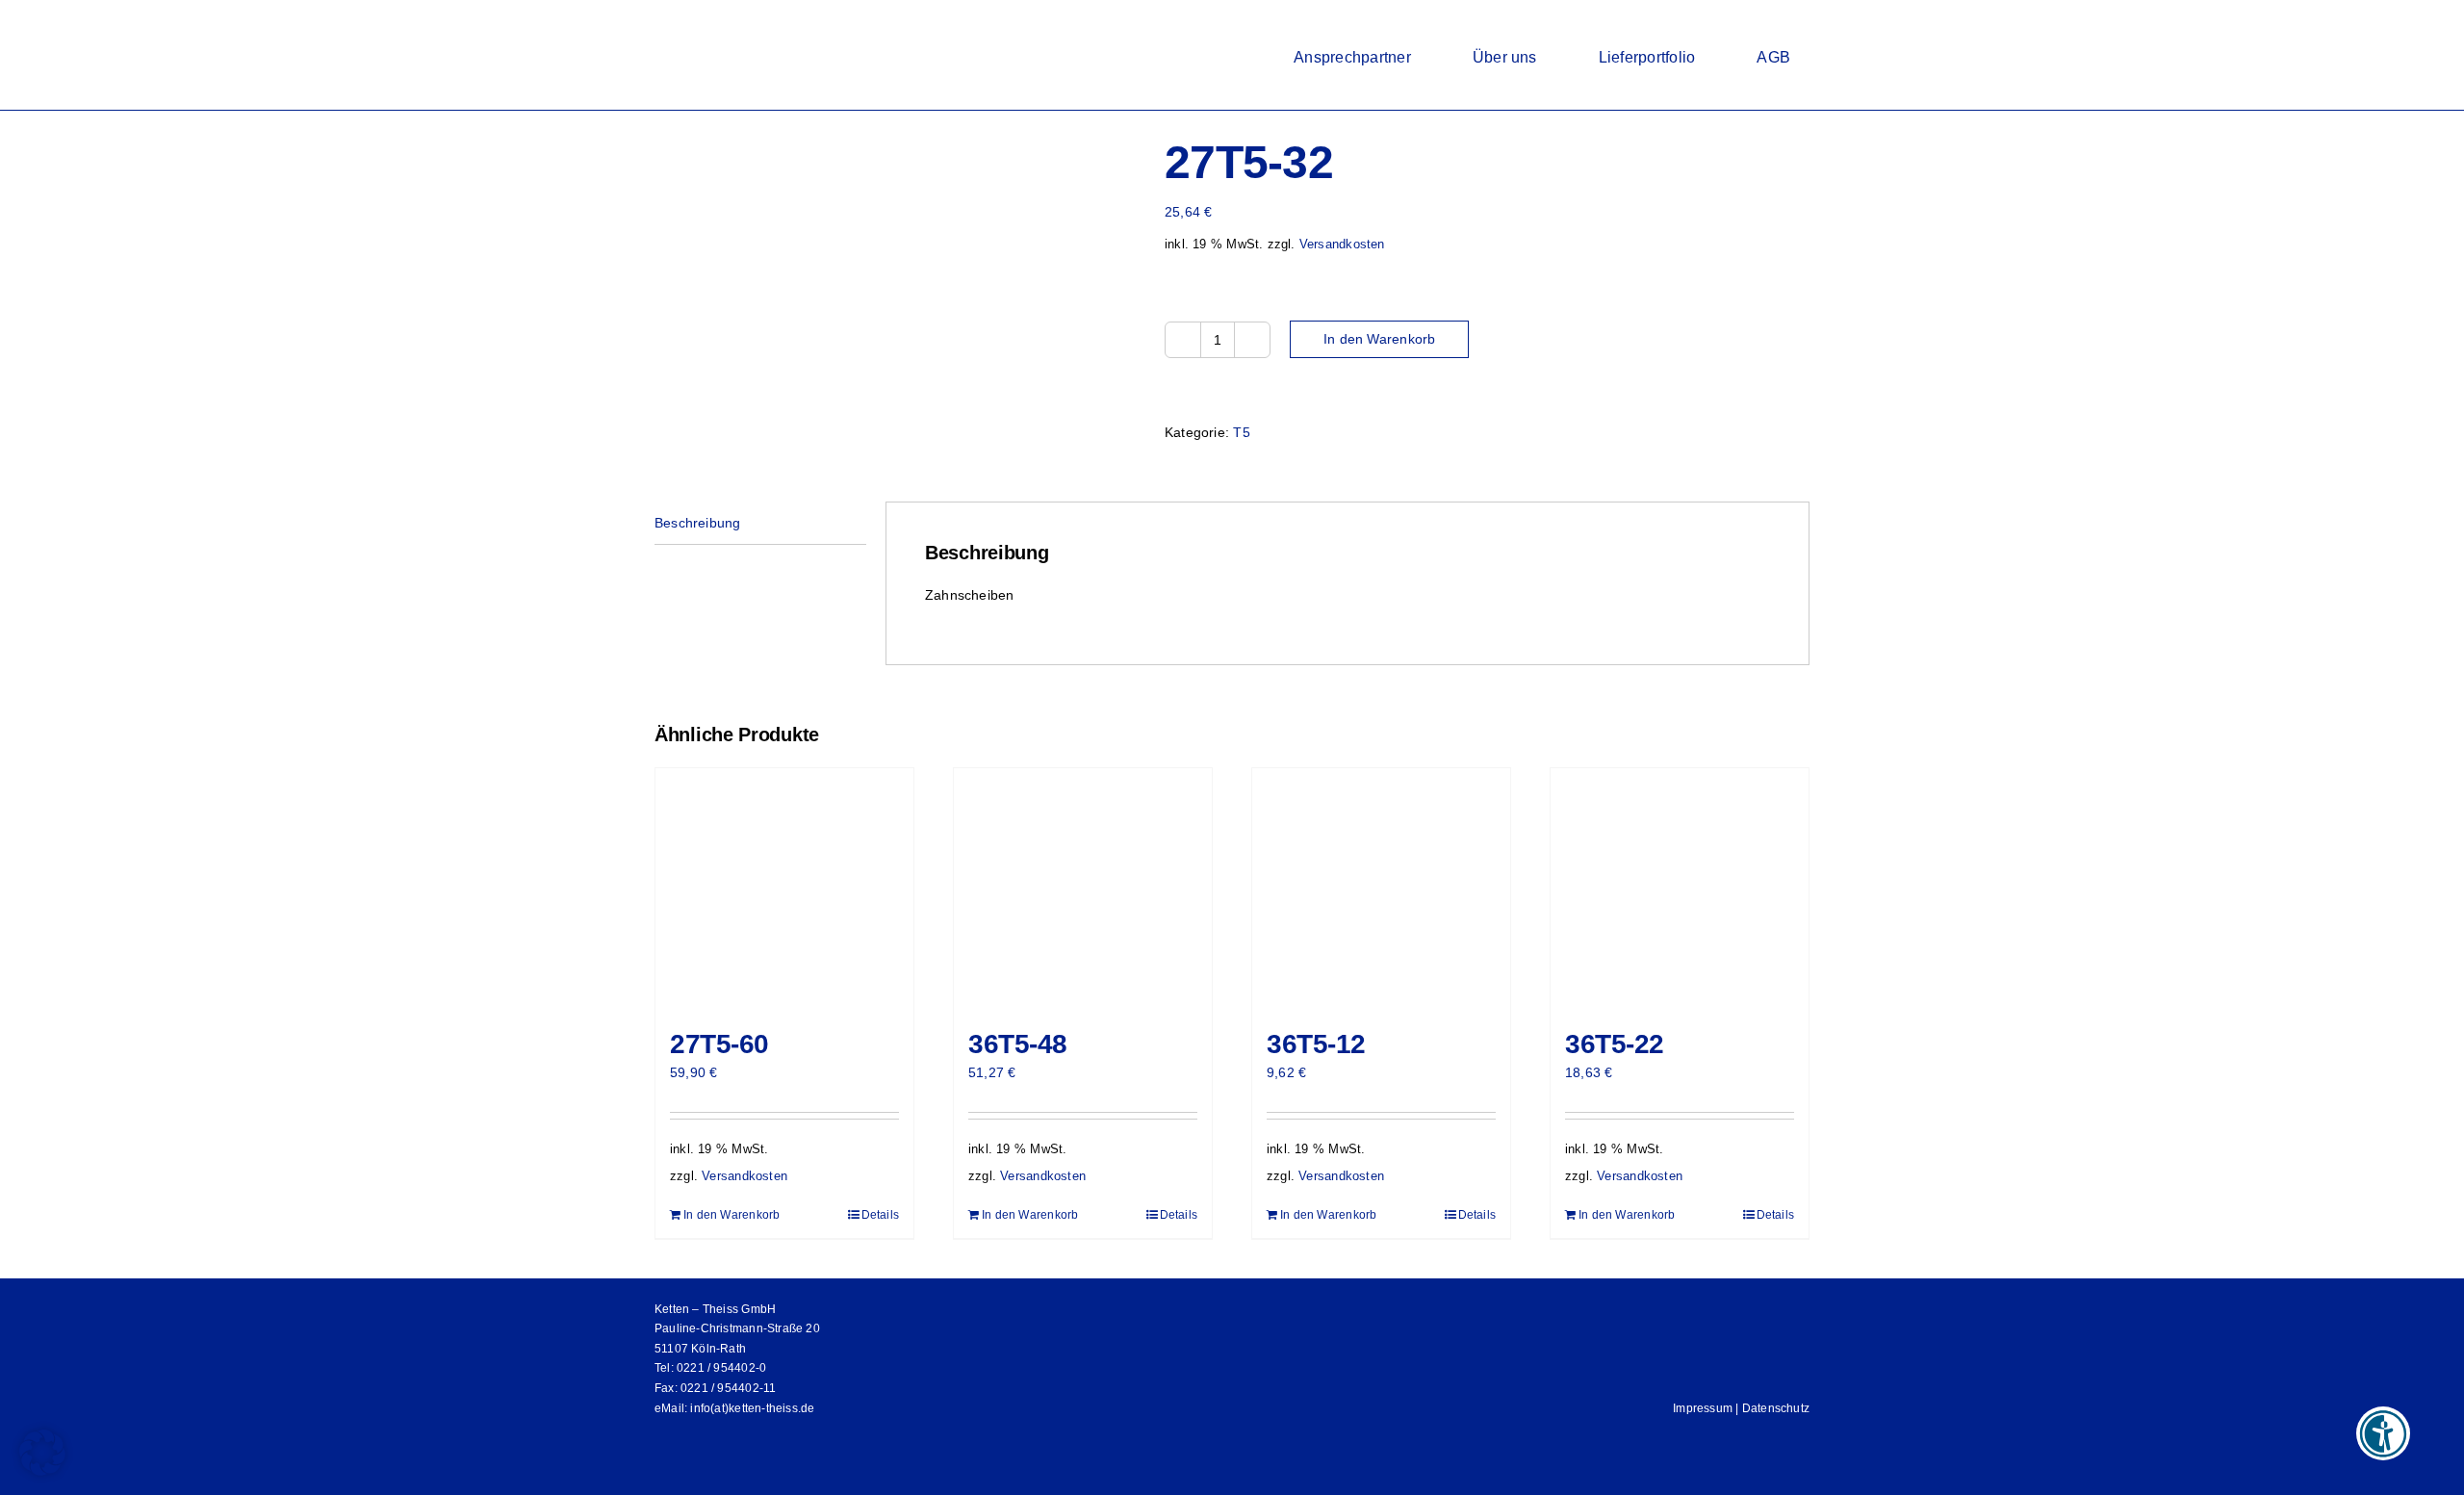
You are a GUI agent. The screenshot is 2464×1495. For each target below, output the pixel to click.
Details (880, 1215)
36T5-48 (1018, 1044)
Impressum (1703, 1408)
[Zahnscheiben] (895, 217)
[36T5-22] (1680, 889)
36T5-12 (1316, 1044)
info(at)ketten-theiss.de (752, 1408)
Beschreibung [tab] (698, 523)
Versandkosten (1342, 245)
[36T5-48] (1083, 889)
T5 (1241, 432)
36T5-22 (1615, 1044)
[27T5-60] (784, 889)
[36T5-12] (1381, 889)
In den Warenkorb (1379, 339)
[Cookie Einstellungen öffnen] (42, 1471)
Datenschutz (1776, 1408)
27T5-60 (719, 1044)
